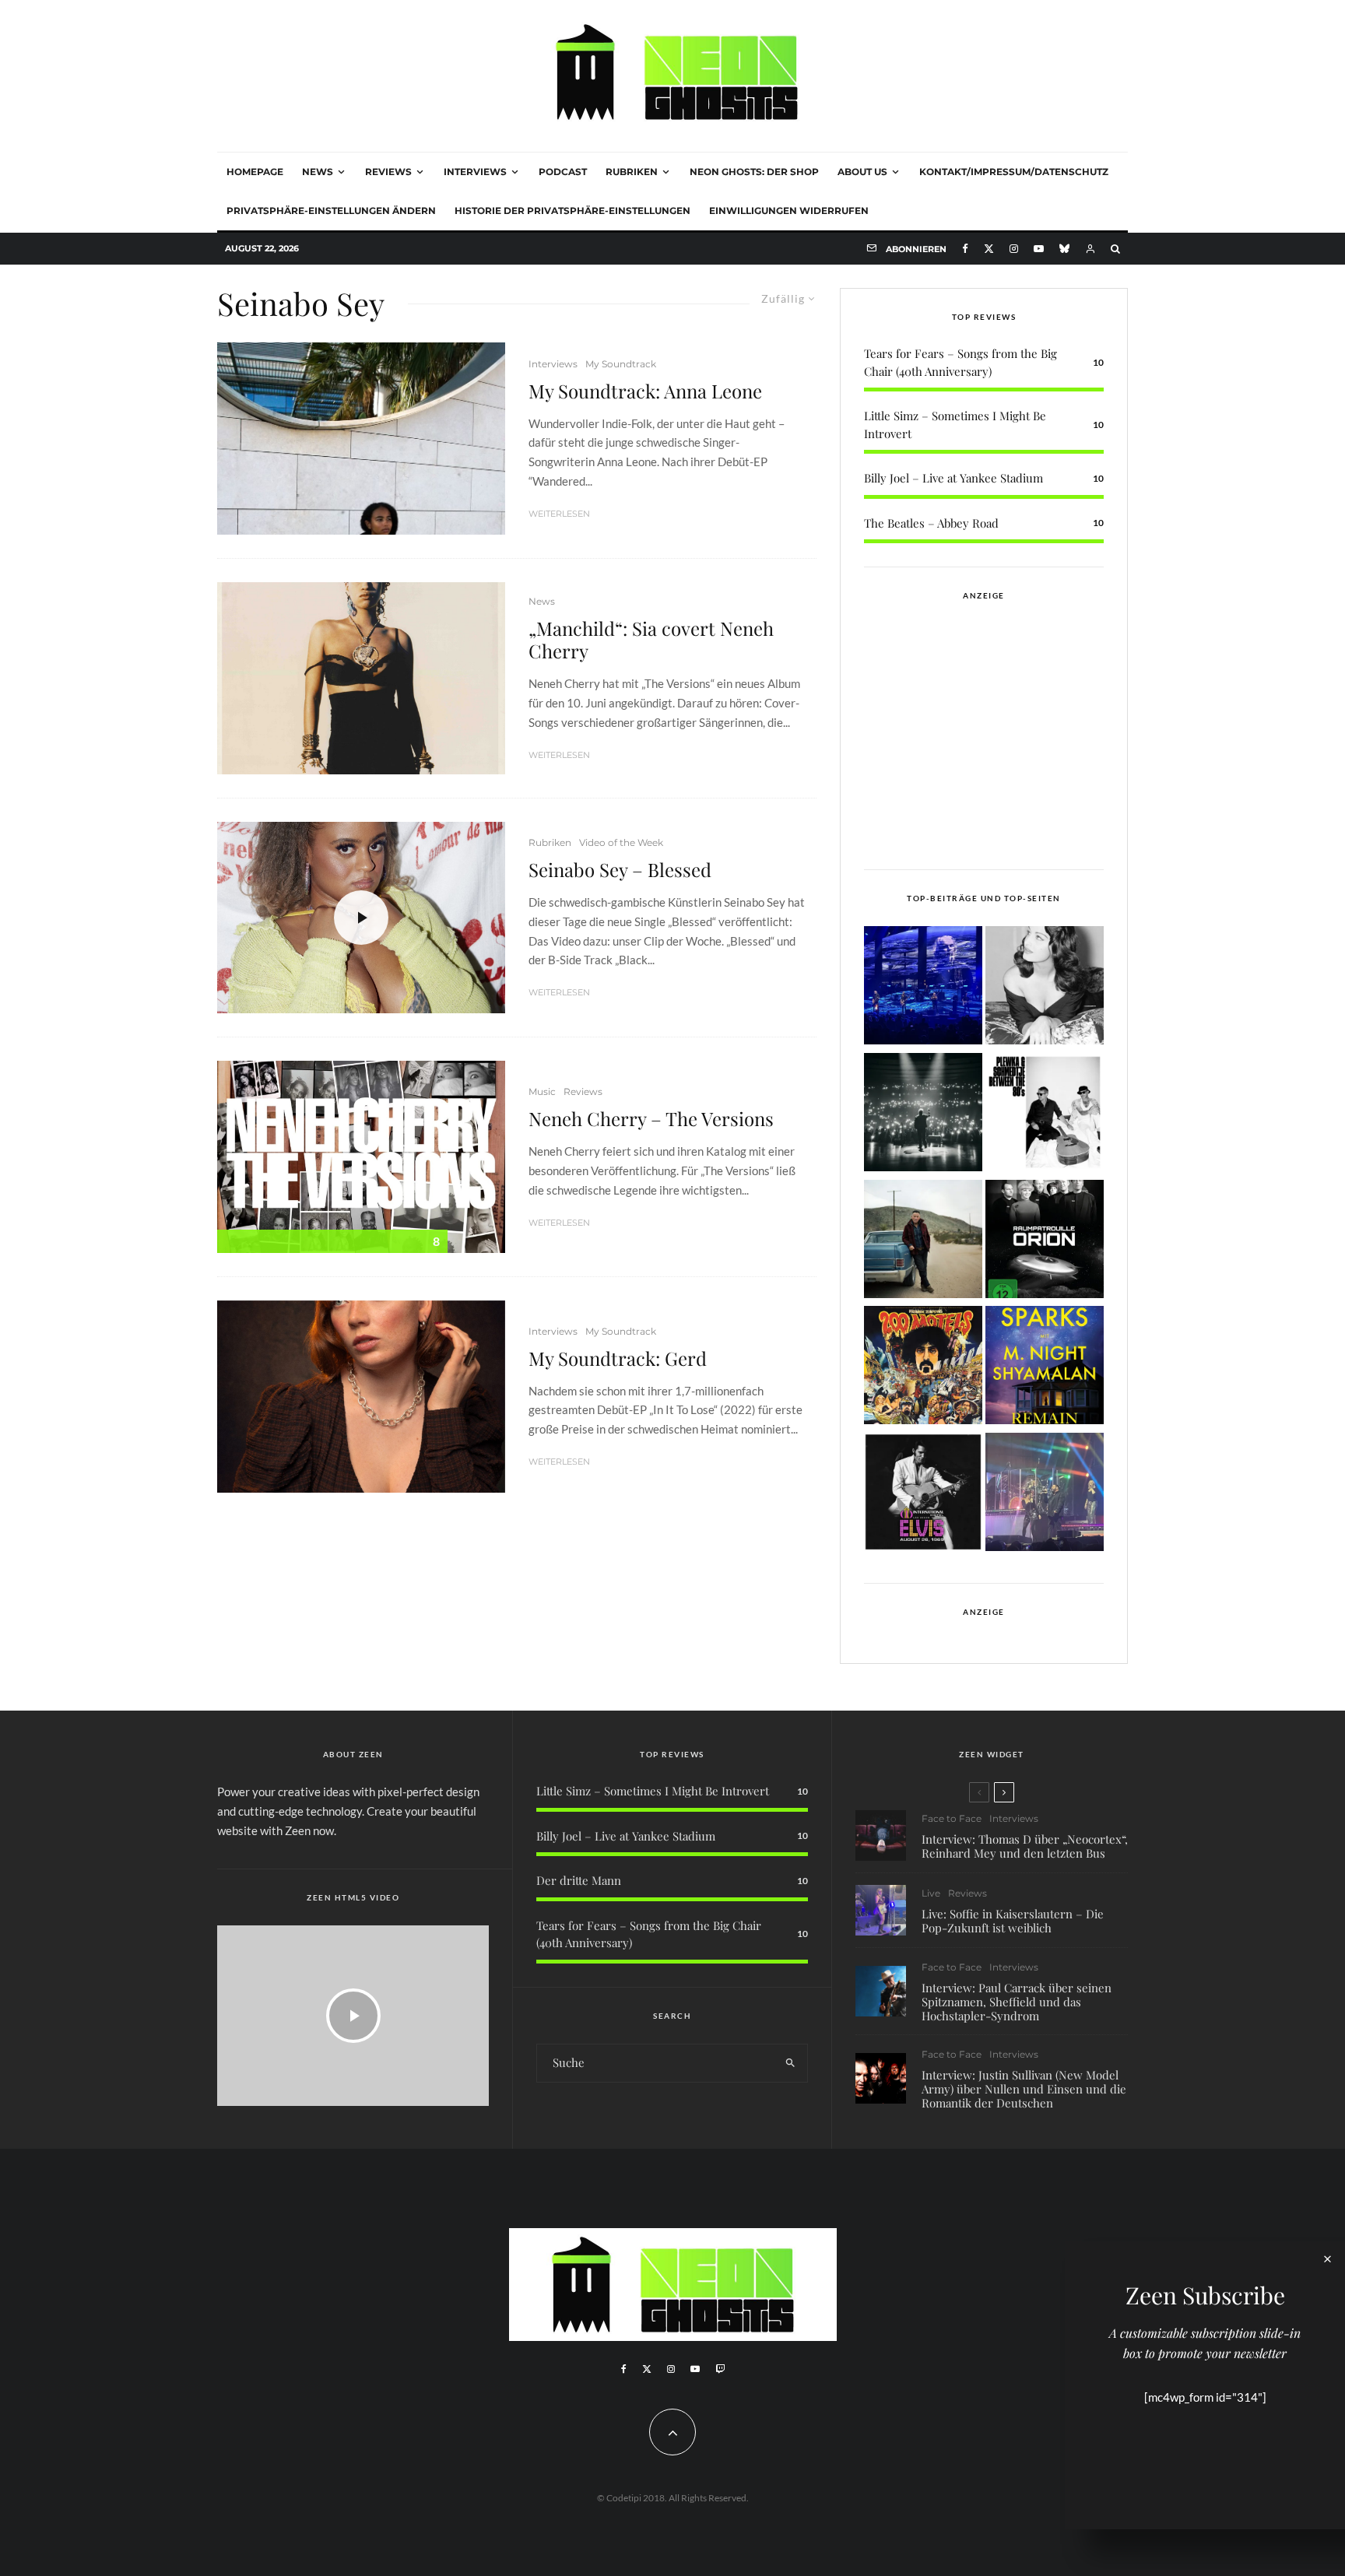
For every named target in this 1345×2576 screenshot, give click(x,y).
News (318, 172)
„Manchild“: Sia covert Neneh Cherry (651, 640)
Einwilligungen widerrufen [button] (789, 211)
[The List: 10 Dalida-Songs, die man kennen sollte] (1045, 988)
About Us (862, 172)
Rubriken (632, 172)
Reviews (388, 172)
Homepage (255, 172)
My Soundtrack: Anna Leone (645, 391)
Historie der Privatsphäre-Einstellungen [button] (572, 211)
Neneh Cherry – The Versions (651, 1119)
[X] (989, 249)
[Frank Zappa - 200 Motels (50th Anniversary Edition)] (923, 1368)
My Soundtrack (621, 364)
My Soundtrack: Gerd (618, 1358)
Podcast (563, 172)
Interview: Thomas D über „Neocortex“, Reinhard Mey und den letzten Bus (1025, 1846)
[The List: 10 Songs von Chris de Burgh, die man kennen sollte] (923, 1115)
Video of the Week (621, 842)
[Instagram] (1014, 249)
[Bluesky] (1064, 249)
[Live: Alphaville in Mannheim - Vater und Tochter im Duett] (1045, 1495)
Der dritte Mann (579, 1880)
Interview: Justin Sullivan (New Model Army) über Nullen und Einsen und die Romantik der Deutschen (1024, 2089)
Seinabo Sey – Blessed (620, 870)
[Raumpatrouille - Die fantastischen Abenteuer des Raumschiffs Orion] (1045, 1242)
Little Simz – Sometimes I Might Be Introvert (653, 1791)
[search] (790, 2063)
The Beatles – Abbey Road (931, 523)
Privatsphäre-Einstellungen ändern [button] (331, 211)
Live (931, 1893)
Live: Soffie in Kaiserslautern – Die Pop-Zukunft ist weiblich (1013, 1921)
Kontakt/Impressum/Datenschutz (1014, 172)
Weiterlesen (559, 514)
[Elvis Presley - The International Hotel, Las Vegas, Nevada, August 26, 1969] (923, 1495)
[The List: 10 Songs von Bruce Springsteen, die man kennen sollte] (923, 1242)
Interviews (475, 172)
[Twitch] (720, 2369)
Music (542, 1091)
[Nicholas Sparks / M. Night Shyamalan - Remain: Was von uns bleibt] (1045, 1368)
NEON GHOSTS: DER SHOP (754, 172)
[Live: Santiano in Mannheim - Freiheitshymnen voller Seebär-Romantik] (923, 988)
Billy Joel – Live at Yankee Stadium (953, 478)
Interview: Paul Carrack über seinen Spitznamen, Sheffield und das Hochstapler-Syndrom (1017, 2002)
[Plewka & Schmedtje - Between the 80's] (1045, 1115)
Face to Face (952, 1818)
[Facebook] (965, 249)
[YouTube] (1039, 249)
